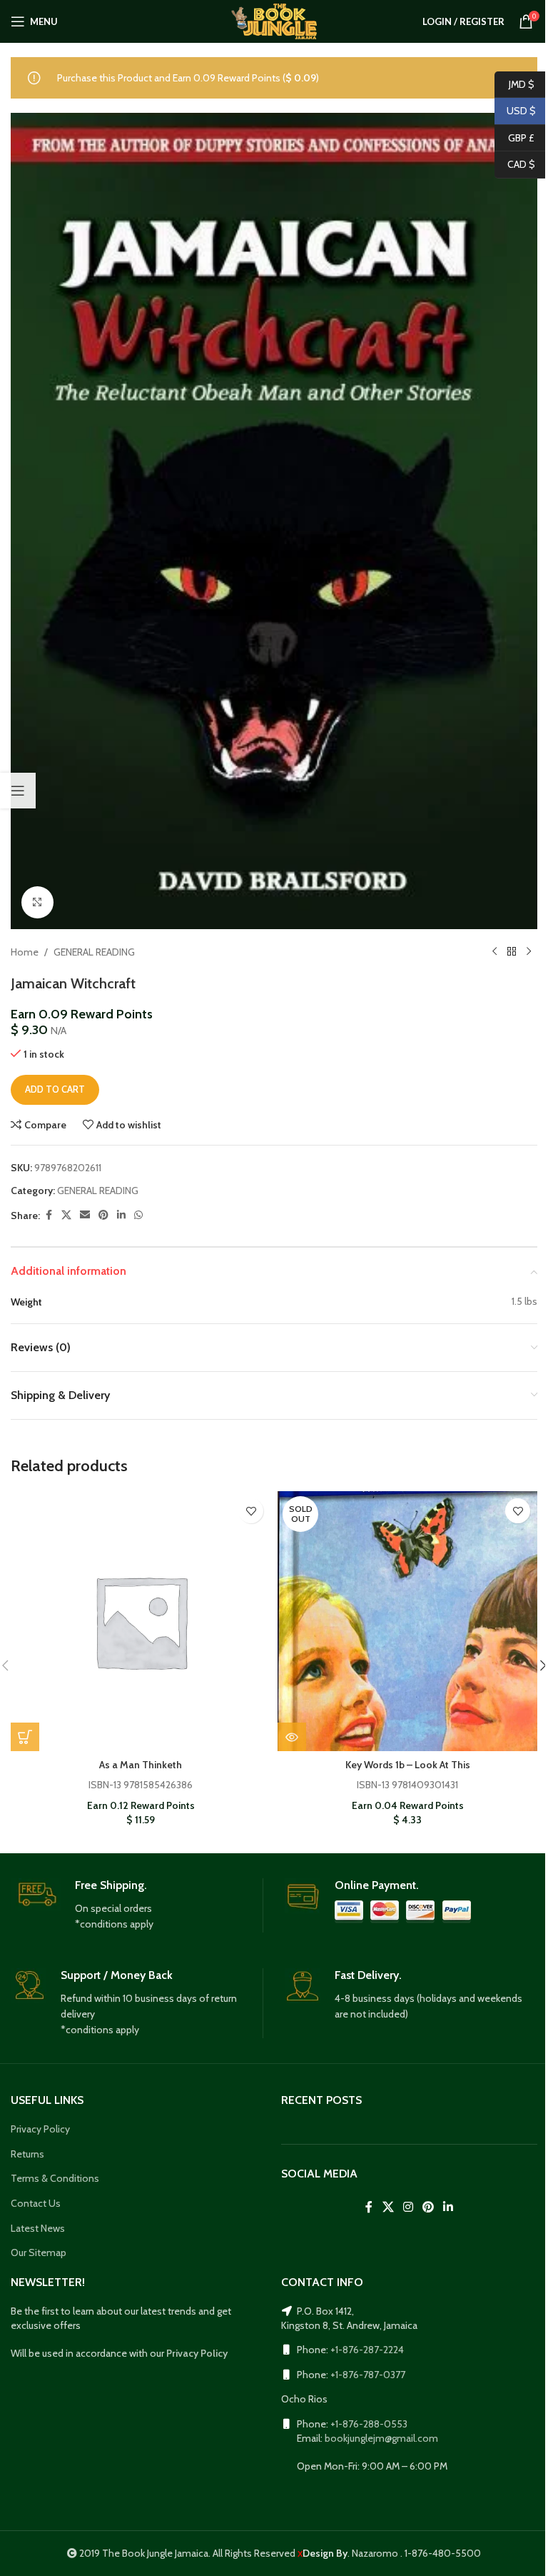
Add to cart (55, 1089)
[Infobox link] (137, 1905)
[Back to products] (512, 952)
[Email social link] (85, 1215)
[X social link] (66, 1215)
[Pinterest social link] (103, 1215)
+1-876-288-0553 (369, 2424)
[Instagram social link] (408, 2208)
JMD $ (514, 84)
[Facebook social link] (49, 1215)
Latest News (38, 2228)
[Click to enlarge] (37, 902)
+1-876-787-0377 (368, 2375)
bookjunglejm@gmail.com (381, 2438)
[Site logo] (274, 20)
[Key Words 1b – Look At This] (407, 1621)
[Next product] (529, 952)
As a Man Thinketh (141, 1765)
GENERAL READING (94, 952)
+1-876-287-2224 (367, 2350)
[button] (25, 1737)
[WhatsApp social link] (138, 1215)
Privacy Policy (40, 2129)
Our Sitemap (39, 2252)
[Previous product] (494, 952)
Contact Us (36, 2203)
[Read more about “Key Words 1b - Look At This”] (292, 1737)
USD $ (515, 111)
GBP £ (514, 137)
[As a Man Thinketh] (141, 1621)
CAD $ (515, 164)
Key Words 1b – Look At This (408, 1765)
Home (25, 952)
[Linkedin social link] (121, 1215)
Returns (27, 2154)
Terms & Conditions (55, 2178)
